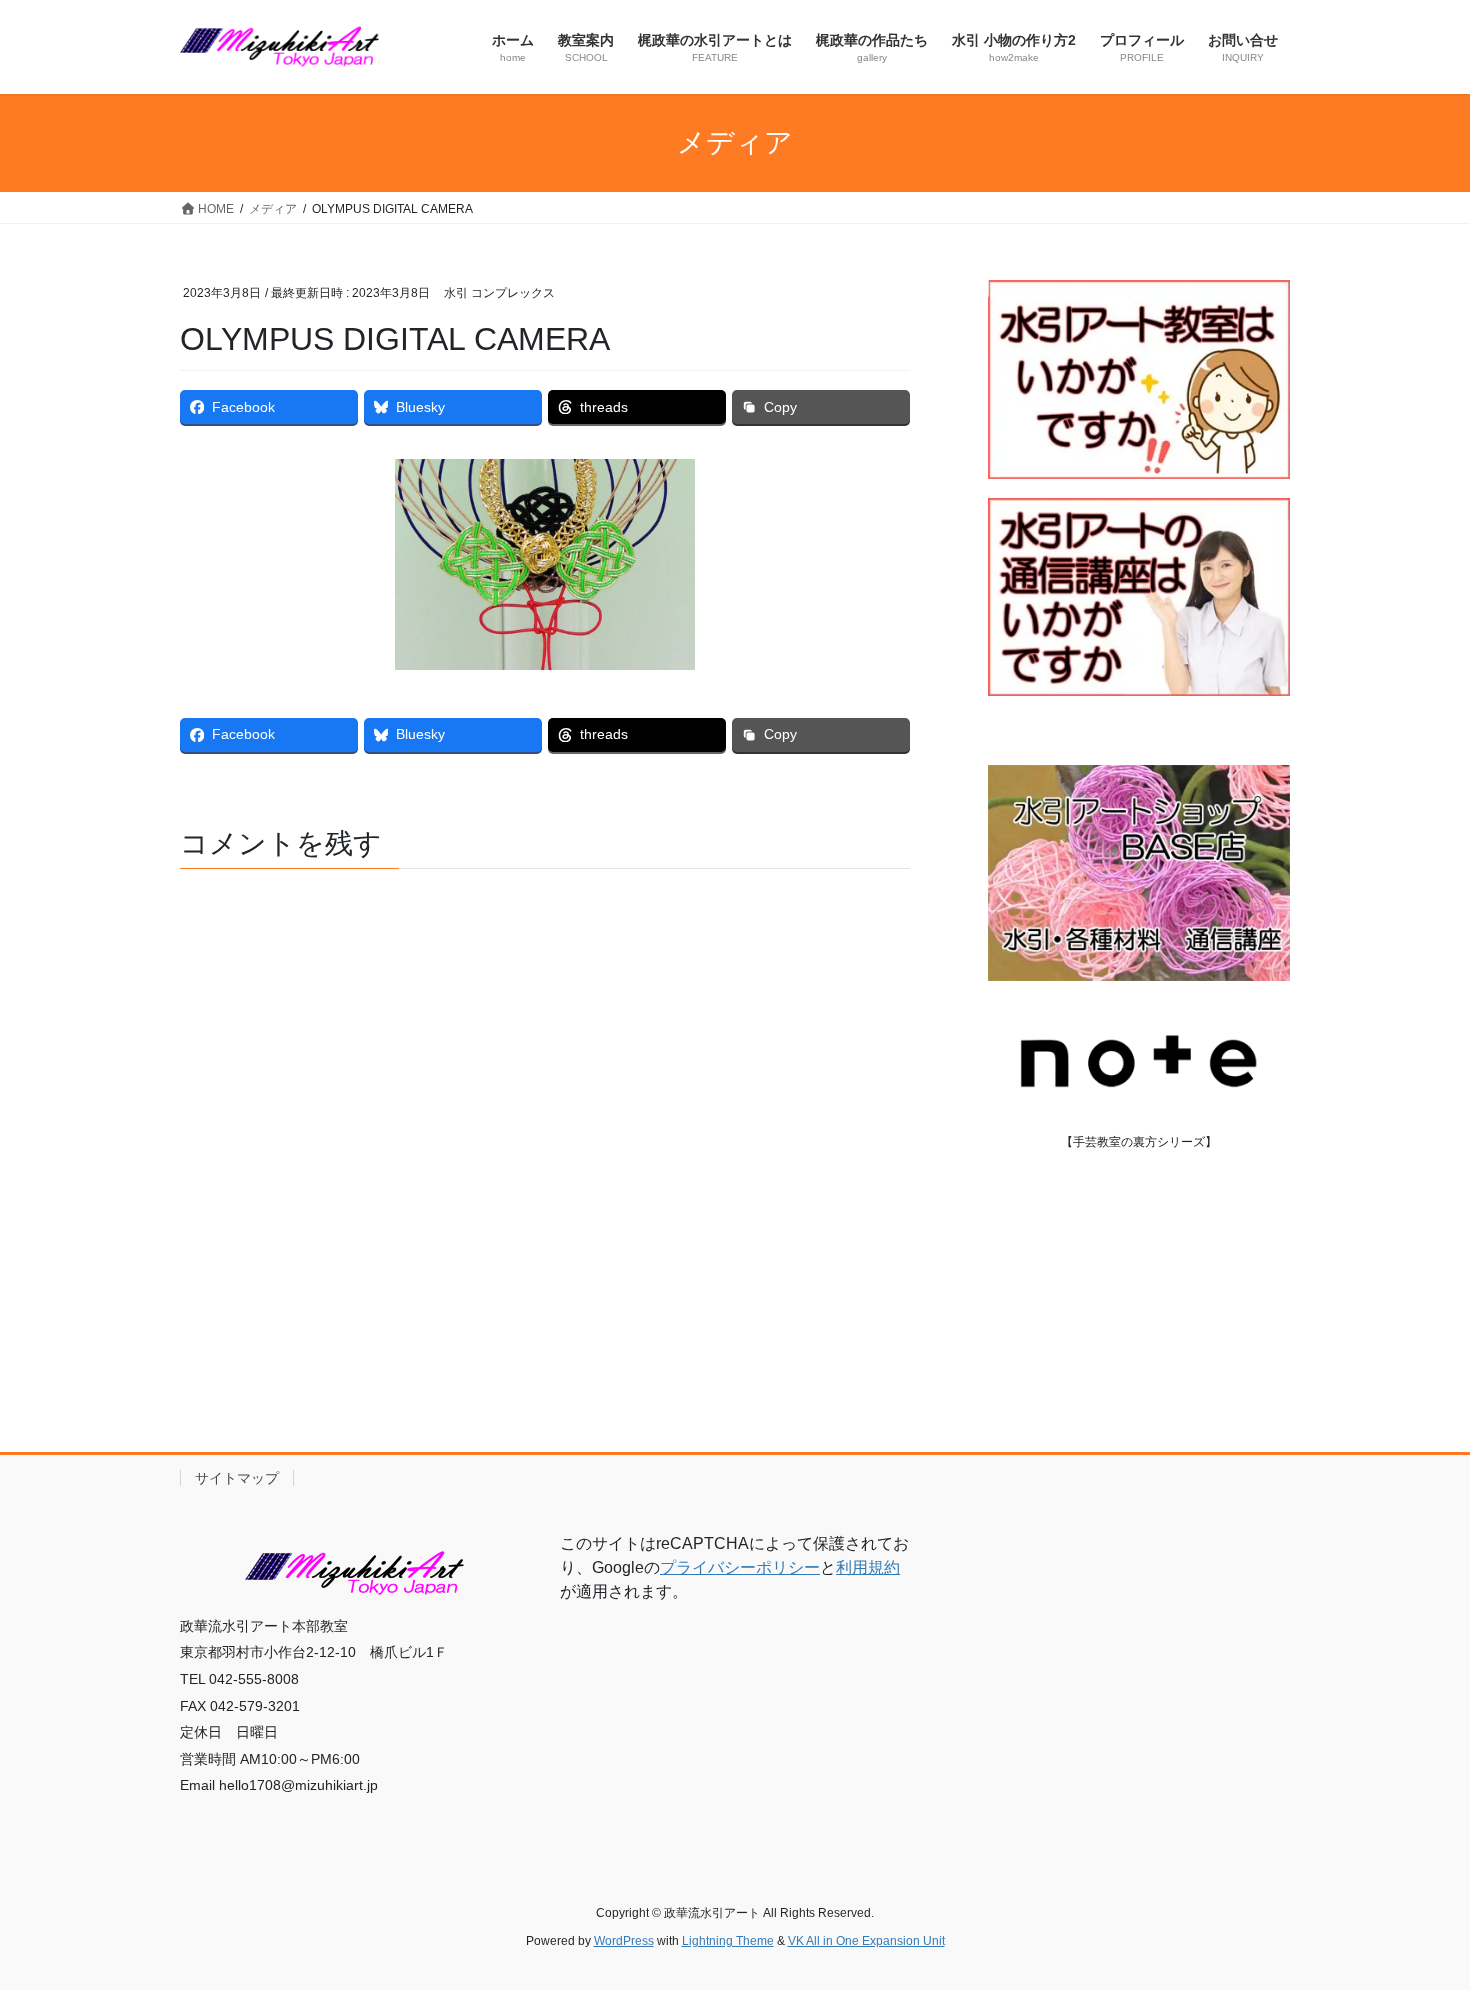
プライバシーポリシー (740, 1567)
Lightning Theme (728, 1941)
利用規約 (868, 1567)
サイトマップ (237, 1478)
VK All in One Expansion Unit (866, 1941)
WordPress (624, 1941)
